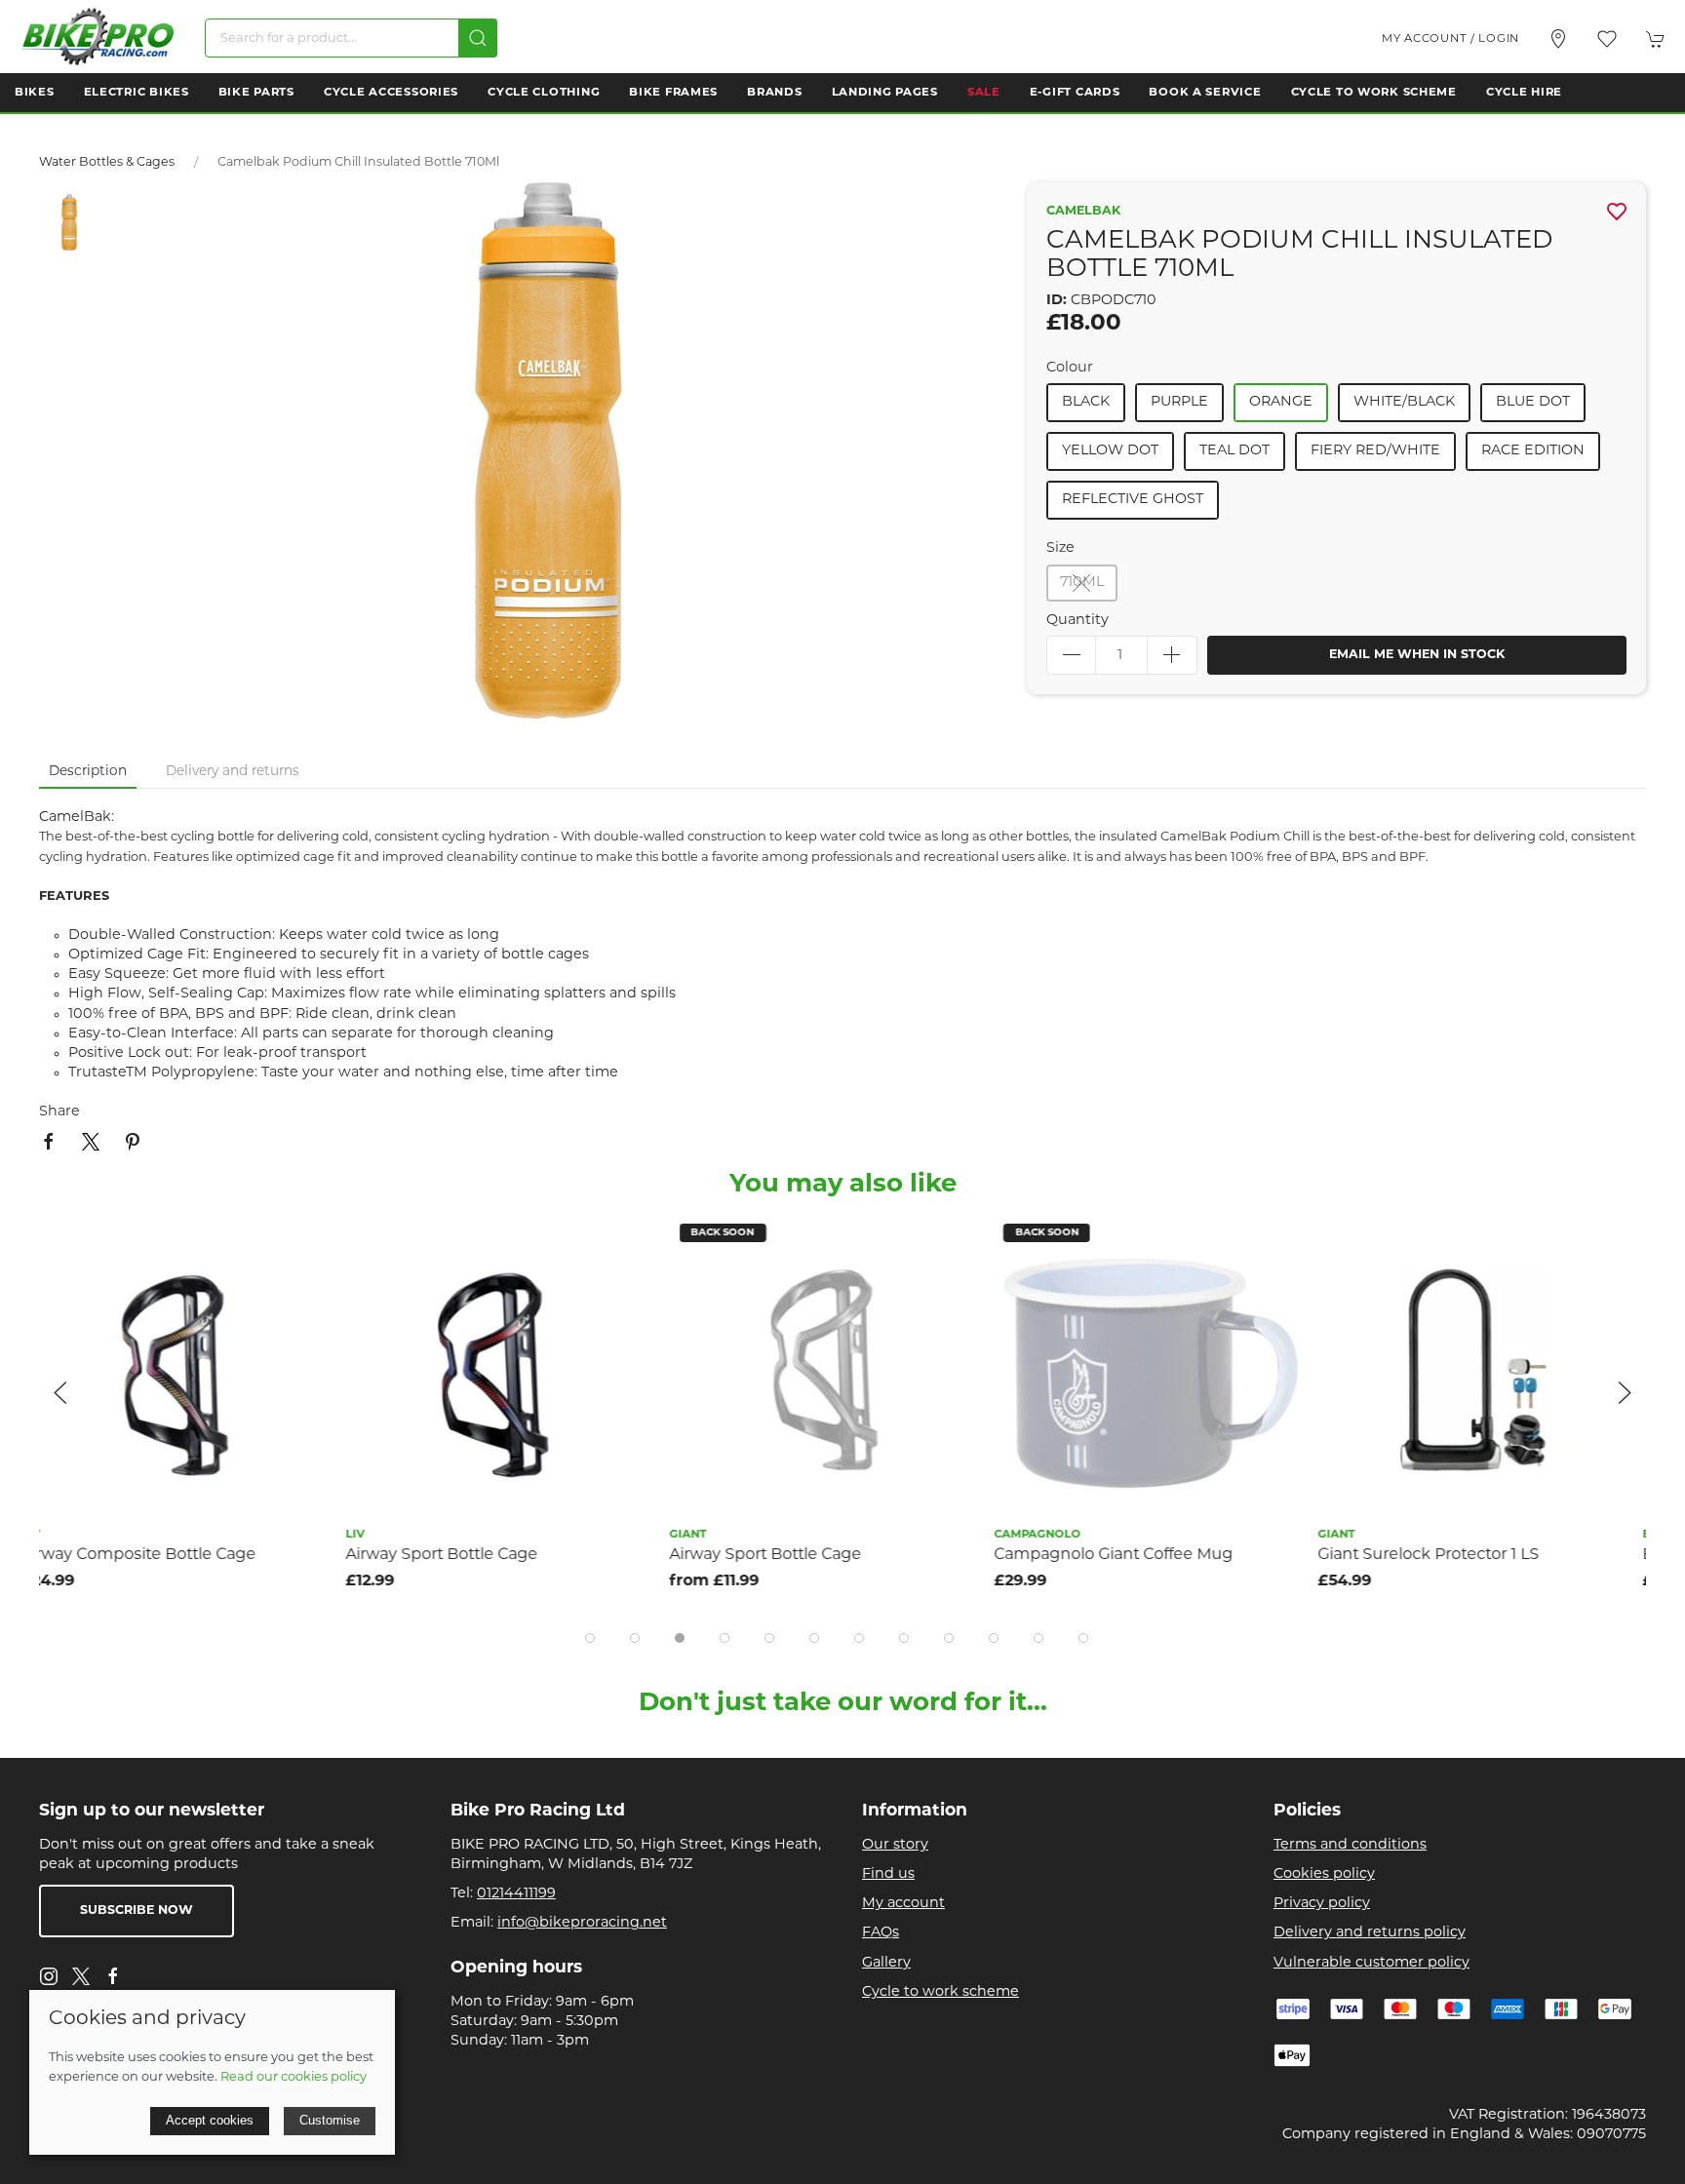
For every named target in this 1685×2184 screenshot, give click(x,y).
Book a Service (1205, 93)
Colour (1070, 368)
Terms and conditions (1350, 1845)
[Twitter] (81, 1977)
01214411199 (516, 1894)
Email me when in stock (1417, 655)
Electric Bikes (137, 93)
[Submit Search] (478, 38)
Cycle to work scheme (940, 1992)
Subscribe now (137, 1911)
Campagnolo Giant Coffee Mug (807, 1555)
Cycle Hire (1524, 93)
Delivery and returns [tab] (233, 772)
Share (59, 1112)
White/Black (1404, 402)
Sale (984, 93)
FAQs (881, 1933)
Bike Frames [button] (673, 93)
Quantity (1078, 621)
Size (1060, 548)
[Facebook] (113, 1976)
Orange (1281, 402)
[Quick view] (322, 1286)
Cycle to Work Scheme (1374, 93)
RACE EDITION (1533, 451)
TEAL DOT (1234, 451)
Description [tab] (88, 772)
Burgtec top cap (1399, 1555)
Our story (895, 1845)
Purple (1179, 402)
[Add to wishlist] (322, 1242)
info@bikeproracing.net (582, 1923)
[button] (1607, 39)
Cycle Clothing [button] (544, 93)
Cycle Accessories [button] (391, 93)
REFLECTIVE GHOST (1133, 500)
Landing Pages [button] (885, 93)
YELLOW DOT (1110, 451)
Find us (888, 1874)
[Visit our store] (1558, 39)
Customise (330, 2120)
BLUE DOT (1533, 402)
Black (1086, 402)
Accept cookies (210, 2120)
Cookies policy (1324, 1874)
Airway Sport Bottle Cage (135, 1555)
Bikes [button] (35, 93)
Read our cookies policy (294, 2077)
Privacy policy (1322, 1904)
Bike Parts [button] (256, 93)
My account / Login (1450, 39)
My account (903, 1904)
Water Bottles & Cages (107, 163)
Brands (774, 93)
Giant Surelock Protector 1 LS (1123, 1555)
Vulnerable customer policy (1372, 1963)
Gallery (886, 1963)
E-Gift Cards (1075, 93)
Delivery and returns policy (1370, 1933)
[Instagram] (49, 1976)
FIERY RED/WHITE (1375, 451)
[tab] (590, 1638)
